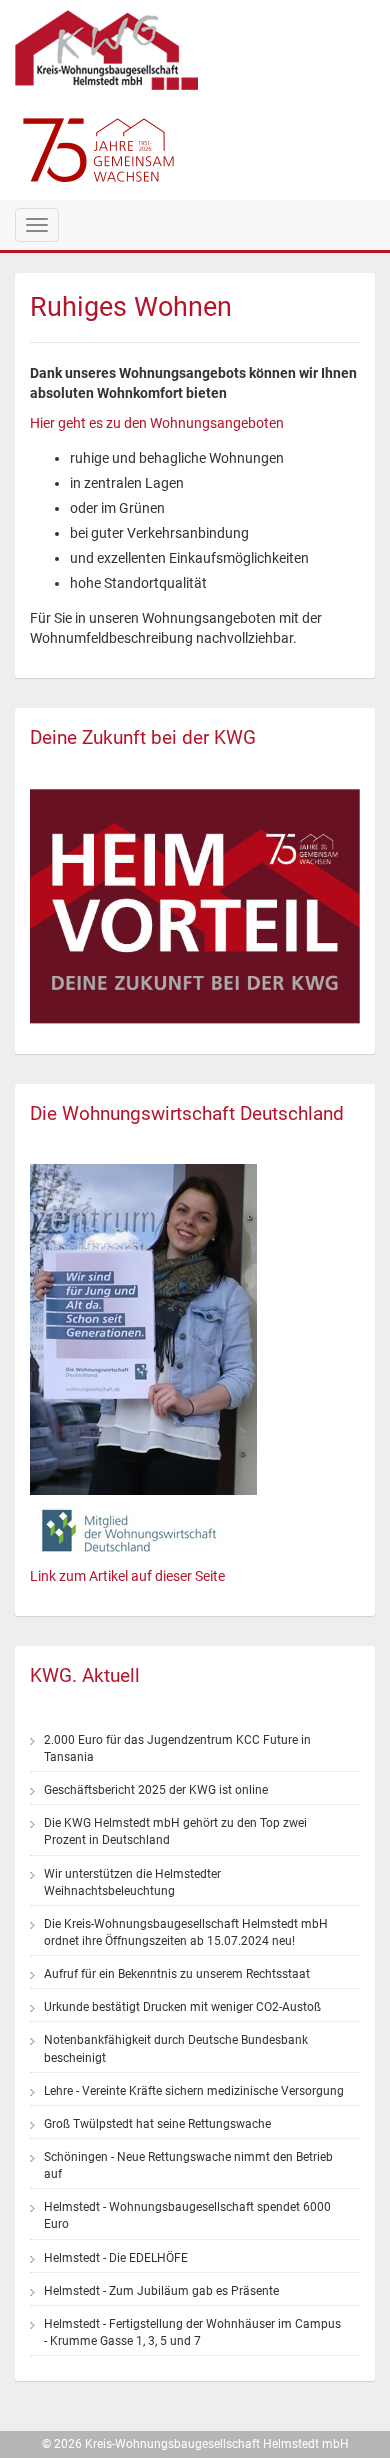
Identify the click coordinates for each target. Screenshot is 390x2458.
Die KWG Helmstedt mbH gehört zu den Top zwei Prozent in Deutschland (175, 1831)
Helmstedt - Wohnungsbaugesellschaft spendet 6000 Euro (187, 2215)
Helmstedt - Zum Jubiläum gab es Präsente (161, 2291)
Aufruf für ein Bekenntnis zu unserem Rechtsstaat (177, 1974)
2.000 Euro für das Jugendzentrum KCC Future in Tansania (177, 1748)
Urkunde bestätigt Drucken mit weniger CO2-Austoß (182, 2007)
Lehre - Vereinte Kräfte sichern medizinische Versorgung (194, 2091)
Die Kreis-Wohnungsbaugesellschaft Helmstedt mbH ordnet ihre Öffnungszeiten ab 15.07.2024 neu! (186, 1932)
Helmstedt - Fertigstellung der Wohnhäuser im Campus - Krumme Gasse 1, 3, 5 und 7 (192, 2332)
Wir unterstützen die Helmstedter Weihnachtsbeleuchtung (132, 1882)
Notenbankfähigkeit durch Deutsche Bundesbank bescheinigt (176, 2048)
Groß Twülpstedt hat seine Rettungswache (157, 2124)
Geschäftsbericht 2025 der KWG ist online (156, 1790)
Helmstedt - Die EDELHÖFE (116, 2258)
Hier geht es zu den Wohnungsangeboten (157, 423)
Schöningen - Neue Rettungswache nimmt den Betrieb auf (188, 2165)
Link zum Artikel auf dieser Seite (127, 1576)
